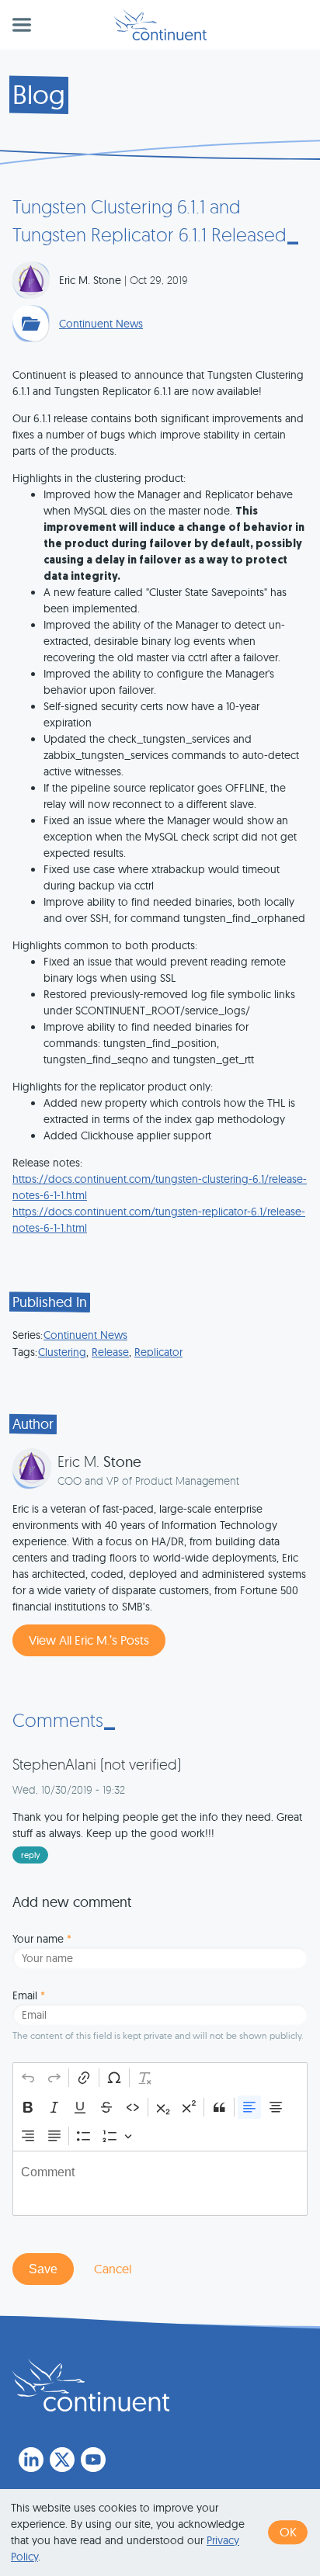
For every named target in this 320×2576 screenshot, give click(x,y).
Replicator (158, 1352)
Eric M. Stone (90, 280)
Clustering (62, 1352)
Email (29, 1995)
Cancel (113, 2269)
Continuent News (101, 324)
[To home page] (91, 2385)
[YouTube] (93, 2460)
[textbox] (160, 2183)
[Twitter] (62, 2460)
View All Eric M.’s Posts (89, 1640)
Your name (42, 1939)
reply (31, 1855)
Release (110, 1352)
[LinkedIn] (31, 2460)
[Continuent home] (160, 25)
